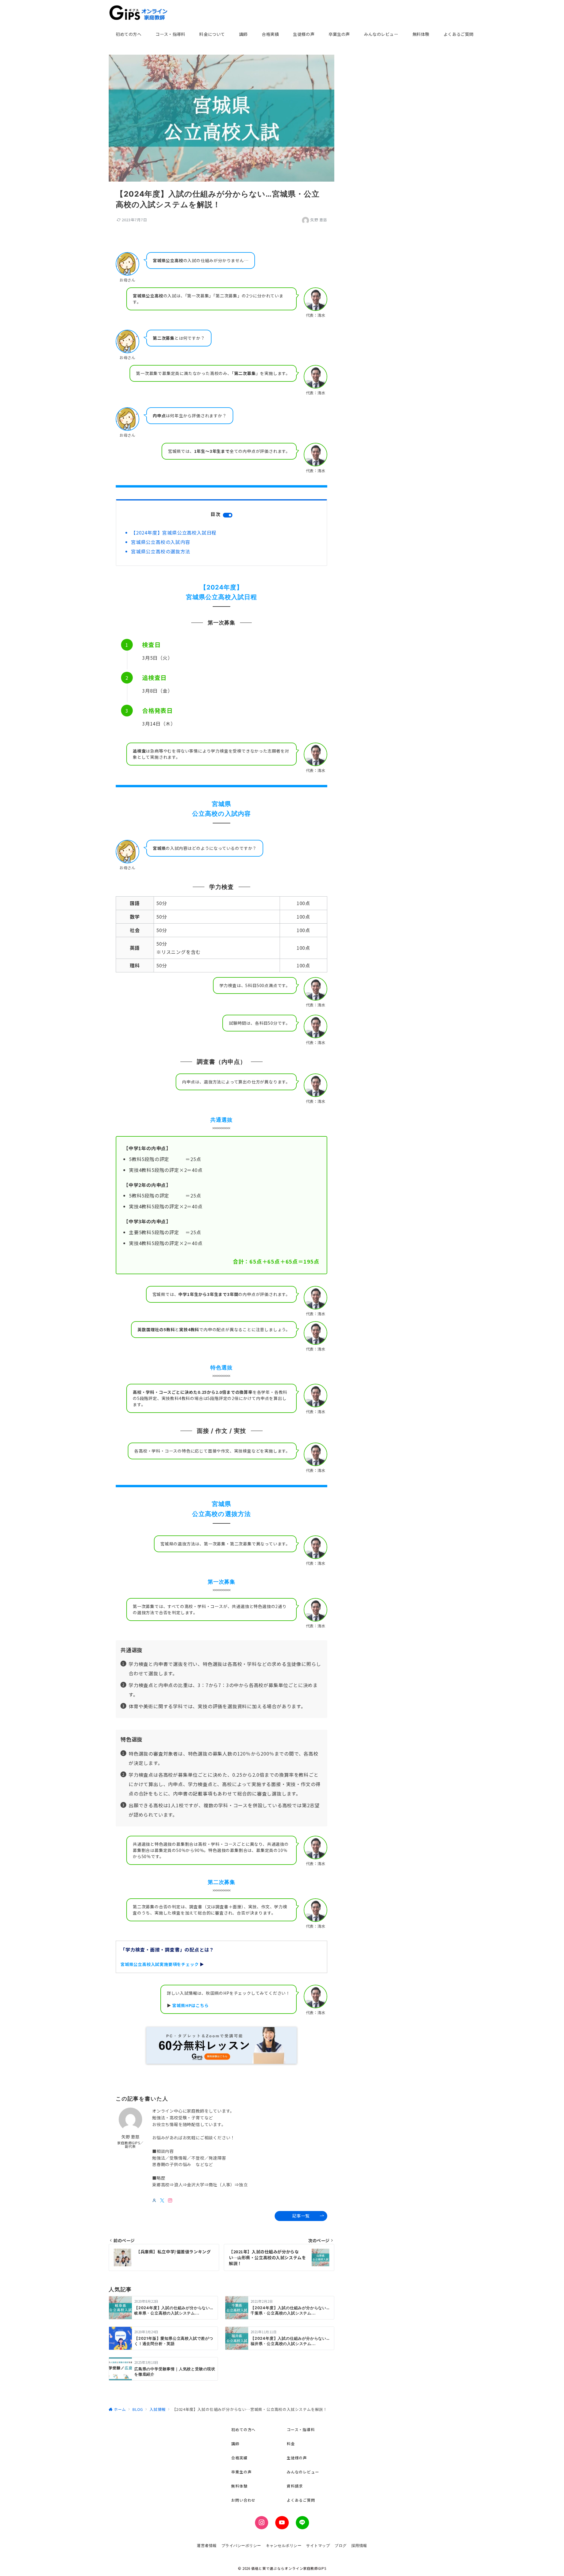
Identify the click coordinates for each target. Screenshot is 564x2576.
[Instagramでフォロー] (170, 2200)
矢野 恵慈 (319, 220)
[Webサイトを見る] (154, 2200)
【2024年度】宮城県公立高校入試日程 (174, 532)
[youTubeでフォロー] (282, 2523)
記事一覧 (301, 2216)
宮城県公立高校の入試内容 (161, 542)
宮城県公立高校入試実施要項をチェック (160, 1964)
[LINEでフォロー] (302, 2523)
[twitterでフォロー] (162, 2200)
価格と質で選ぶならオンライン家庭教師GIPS (289, 2568)
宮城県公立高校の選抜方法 (161, 551)
